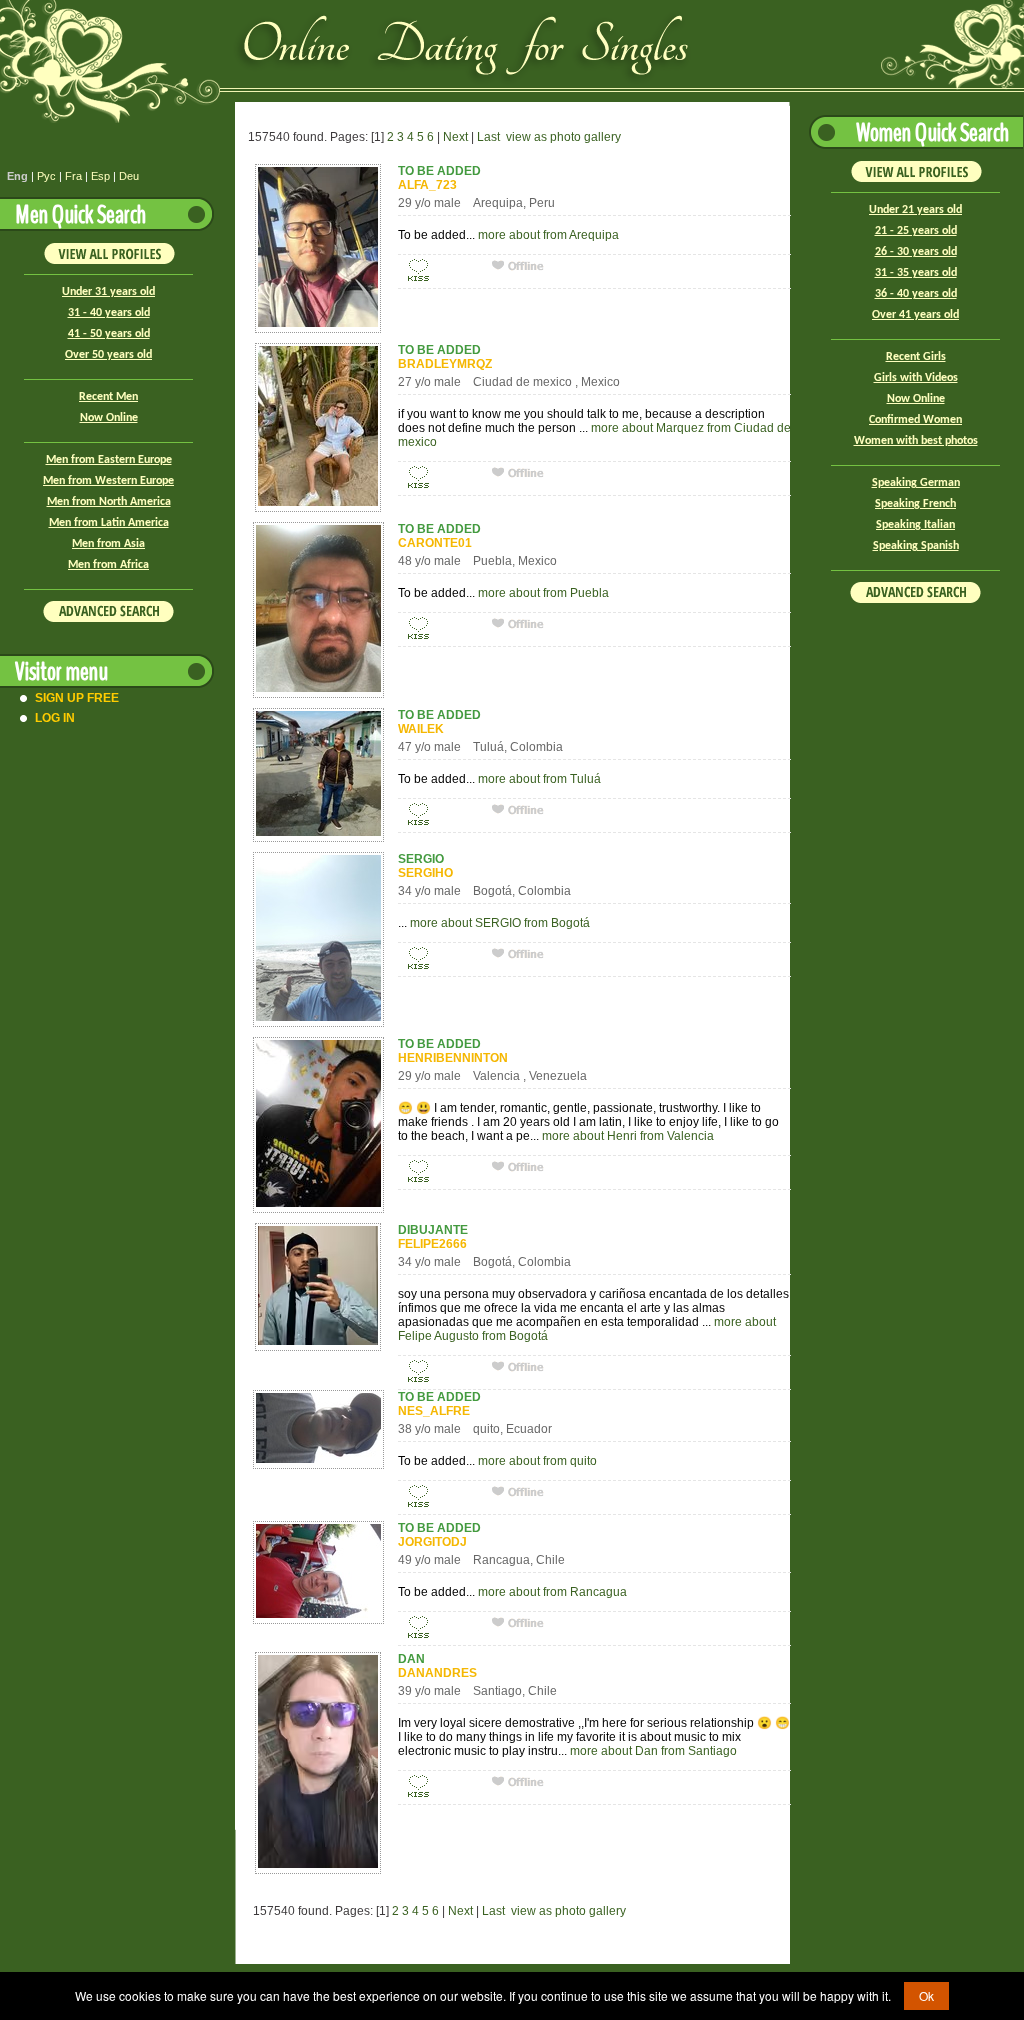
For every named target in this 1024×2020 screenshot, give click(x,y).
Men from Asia (108, 544)
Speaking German (916, 483)
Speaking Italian (915, 525)
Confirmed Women (915, 420)
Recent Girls (916, 357)
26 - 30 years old (916, 252)
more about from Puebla (543, 593)
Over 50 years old (108, 355)
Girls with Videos (916, 378)
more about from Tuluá (539, 779)
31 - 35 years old (916, 273)
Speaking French (915, 504)
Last (488, 137)
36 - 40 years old (916, 294)
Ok (926, 1995)
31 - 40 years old (109, 313)
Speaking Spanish (916, 546)
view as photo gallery (563, 137)
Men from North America (109, 502)
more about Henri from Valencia (628, 1136)
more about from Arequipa (548, 235)
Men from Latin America (109, 523)
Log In (55, 718)
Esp (100, 176)
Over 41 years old (915, 315)
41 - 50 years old (109, 334)
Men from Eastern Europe (109, 460)
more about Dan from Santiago (653, 1751)
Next (455, 137)
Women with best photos (916, 441)
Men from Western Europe (108, 481)
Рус (46, 176)
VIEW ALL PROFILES (109, 252)
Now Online (109, 418)
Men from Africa (108, 565)
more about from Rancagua (552, 1592)
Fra (73, 176)
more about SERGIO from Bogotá (500, 923)
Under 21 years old (915, 210)
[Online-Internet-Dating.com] (325, 47)
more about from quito (537, 1461)
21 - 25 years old (916, 231)
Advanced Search (108, 611)
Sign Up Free (77, 698)
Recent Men (108, 397)
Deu (129, 176)
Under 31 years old (108, 292)
